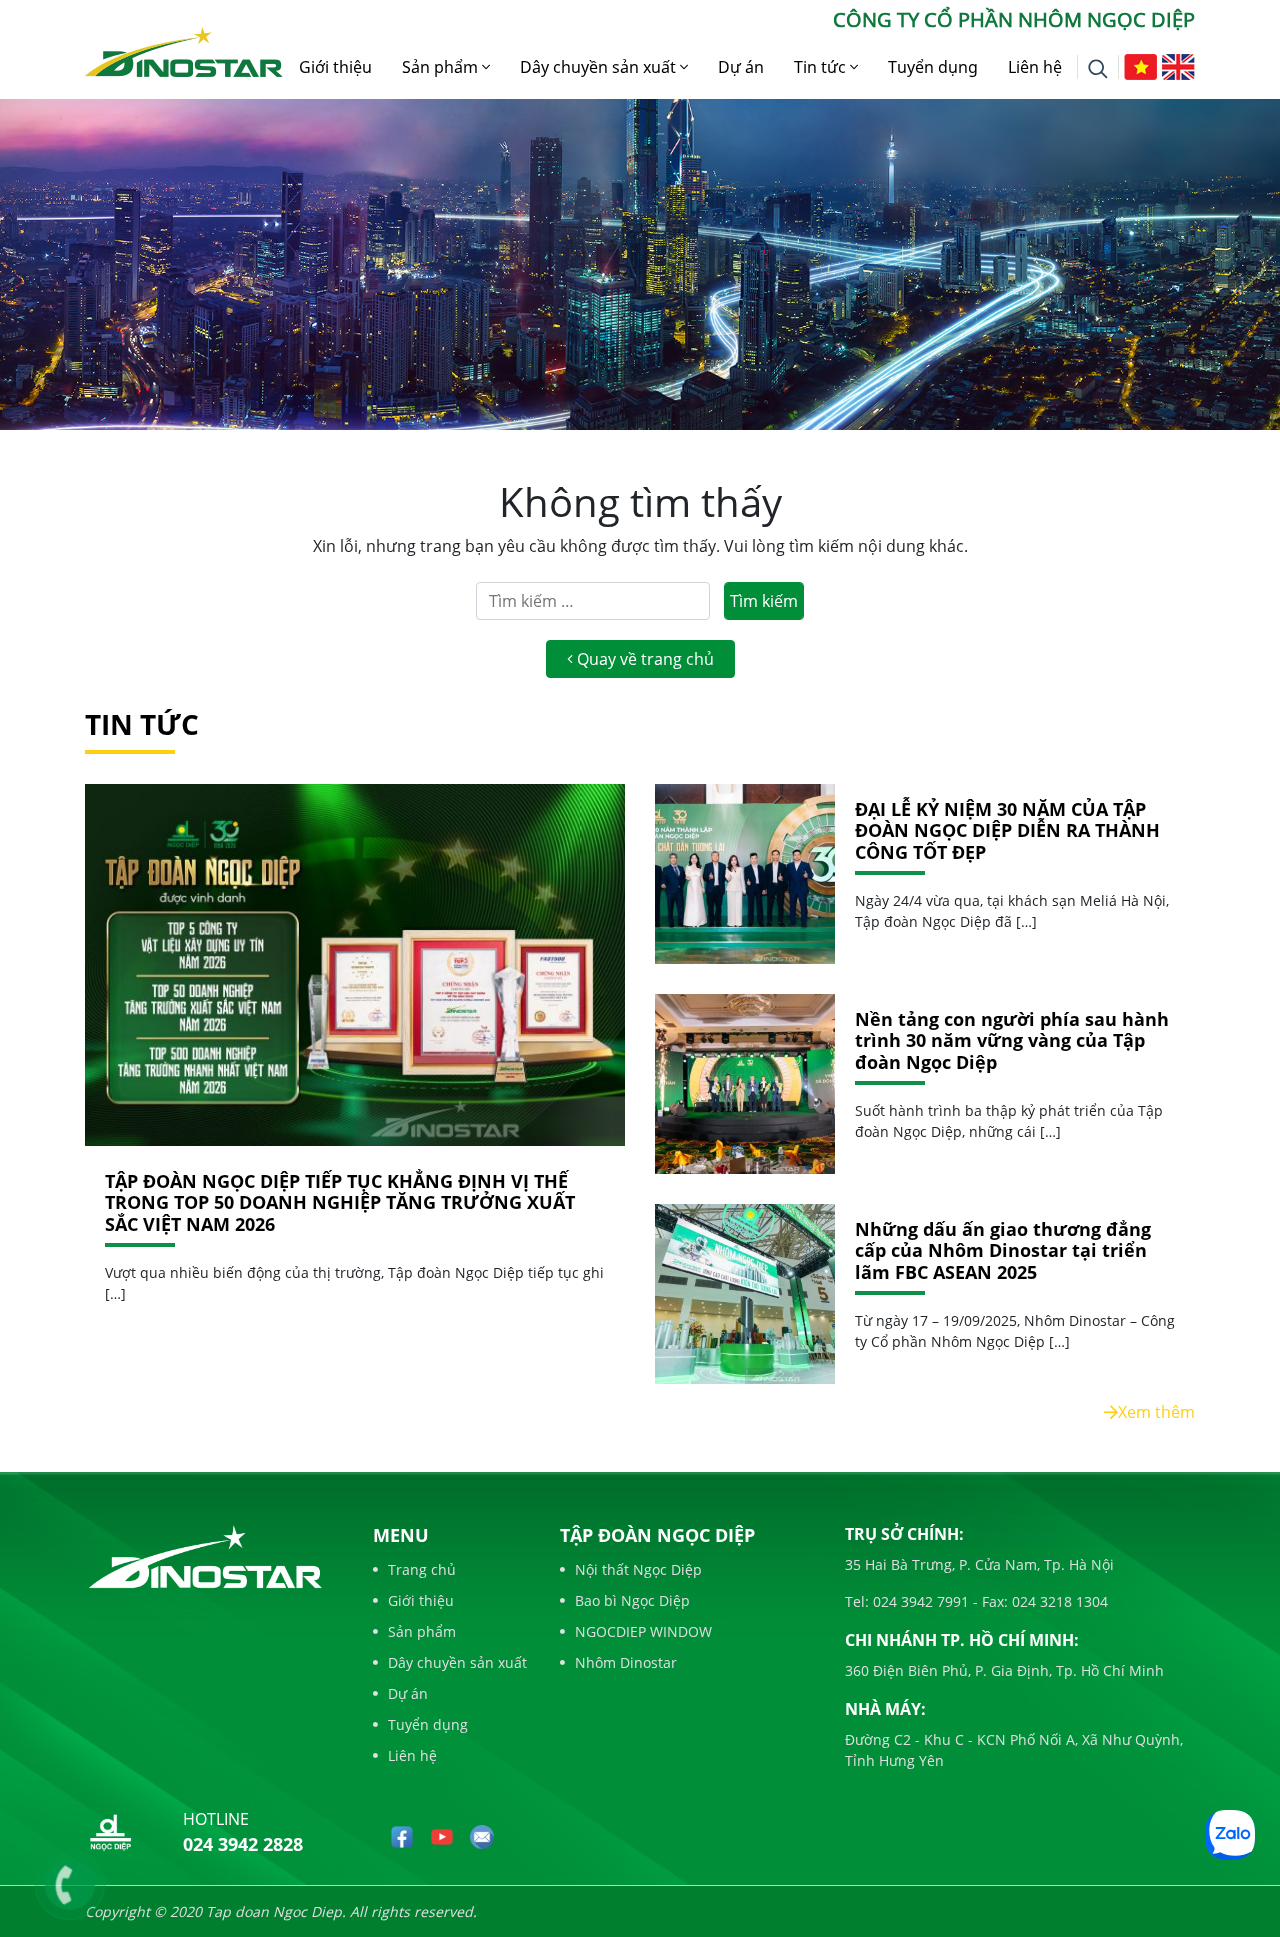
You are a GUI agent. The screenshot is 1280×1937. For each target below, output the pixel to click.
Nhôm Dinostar (626, 1662)
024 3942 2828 (243, 1844)
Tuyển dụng (933, 67)
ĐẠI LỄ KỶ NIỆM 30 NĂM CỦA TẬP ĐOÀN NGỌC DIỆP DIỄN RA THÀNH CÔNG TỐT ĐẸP (1007, 831)
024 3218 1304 (1058, 1601)
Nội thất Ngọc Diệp (638, 1569)
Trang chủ (422, 1569)
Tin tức (822, 67)
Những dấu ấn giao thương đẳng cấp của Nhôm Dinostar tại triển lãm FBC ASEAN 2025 (1003, 1251)
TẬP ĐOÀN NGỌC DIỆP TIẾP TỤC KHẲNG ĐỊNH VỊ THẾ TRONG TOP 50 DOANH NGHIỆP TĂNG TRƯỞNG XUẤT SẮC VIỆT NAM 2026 (340, 1202)
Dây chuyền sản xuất (600, 67)
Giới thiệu (335, 67)
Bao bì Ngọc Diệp (632, 1600)
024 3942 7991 (919, 1601)
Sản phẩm (442, 67)
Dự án (741, 67)
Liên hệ (1035, 67)
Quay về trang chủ (643, 659)
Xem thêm (1156, 1412)
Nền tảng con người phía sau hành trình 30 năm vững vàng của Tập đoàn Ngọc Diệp (1012, 1041)
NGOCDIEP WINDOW (643, 1631)
